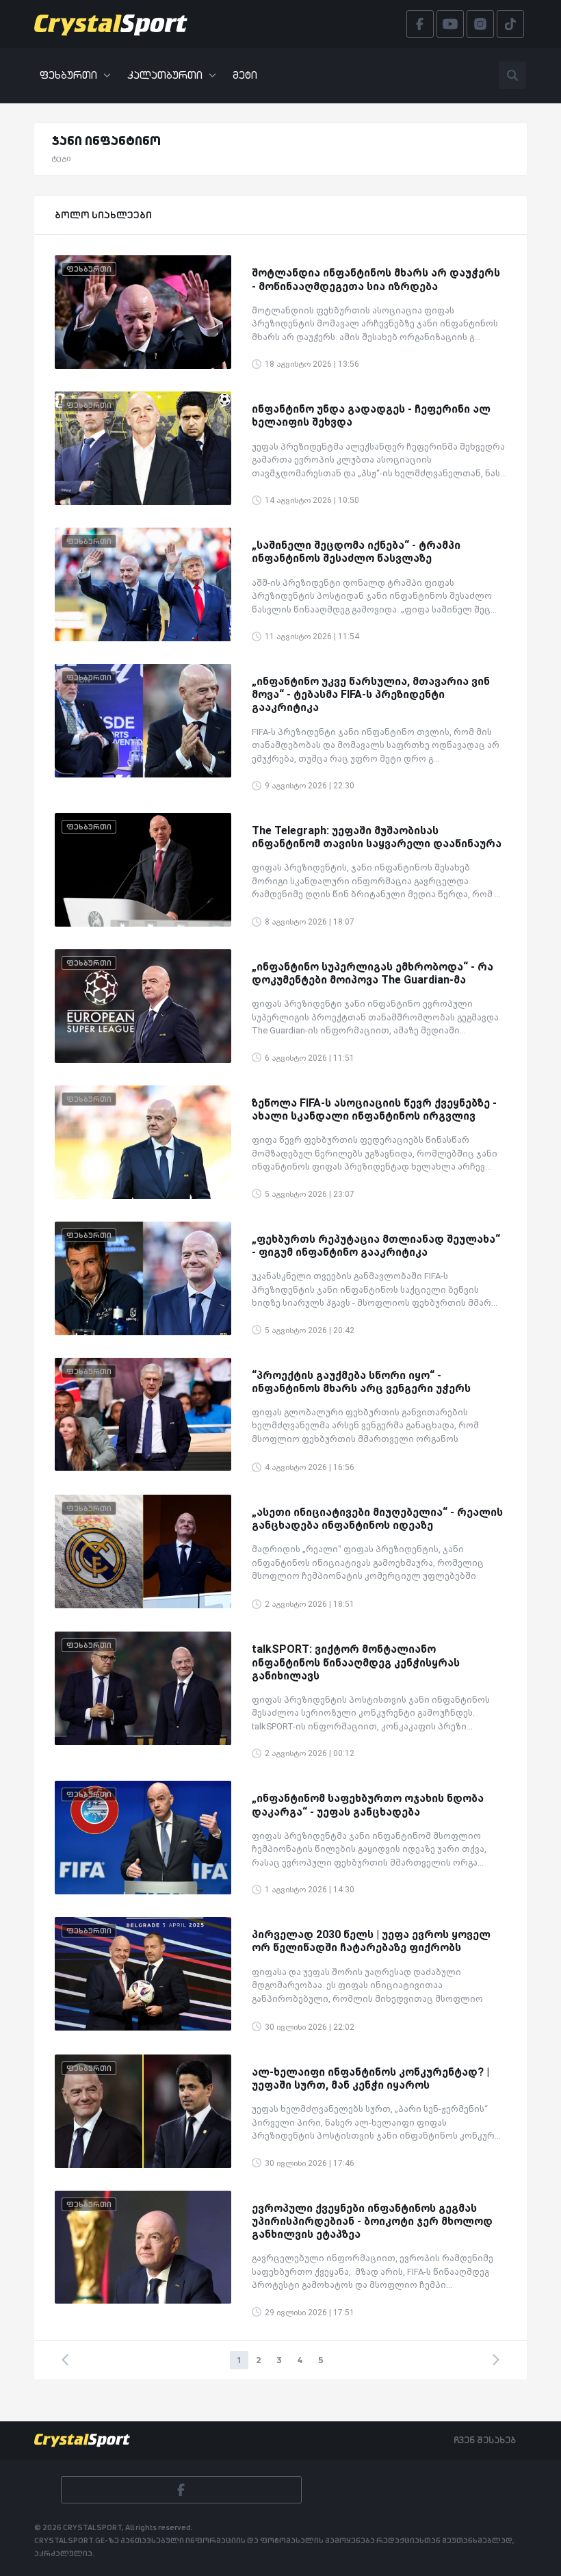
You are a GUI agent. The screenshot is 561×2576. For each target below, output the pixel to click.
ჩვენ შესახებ (485, 2440)
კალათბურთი (165, 75)
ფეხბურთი (68, 75)
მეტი (245, 75)
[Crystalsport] (111, 24)
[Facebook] (181, 2490)
